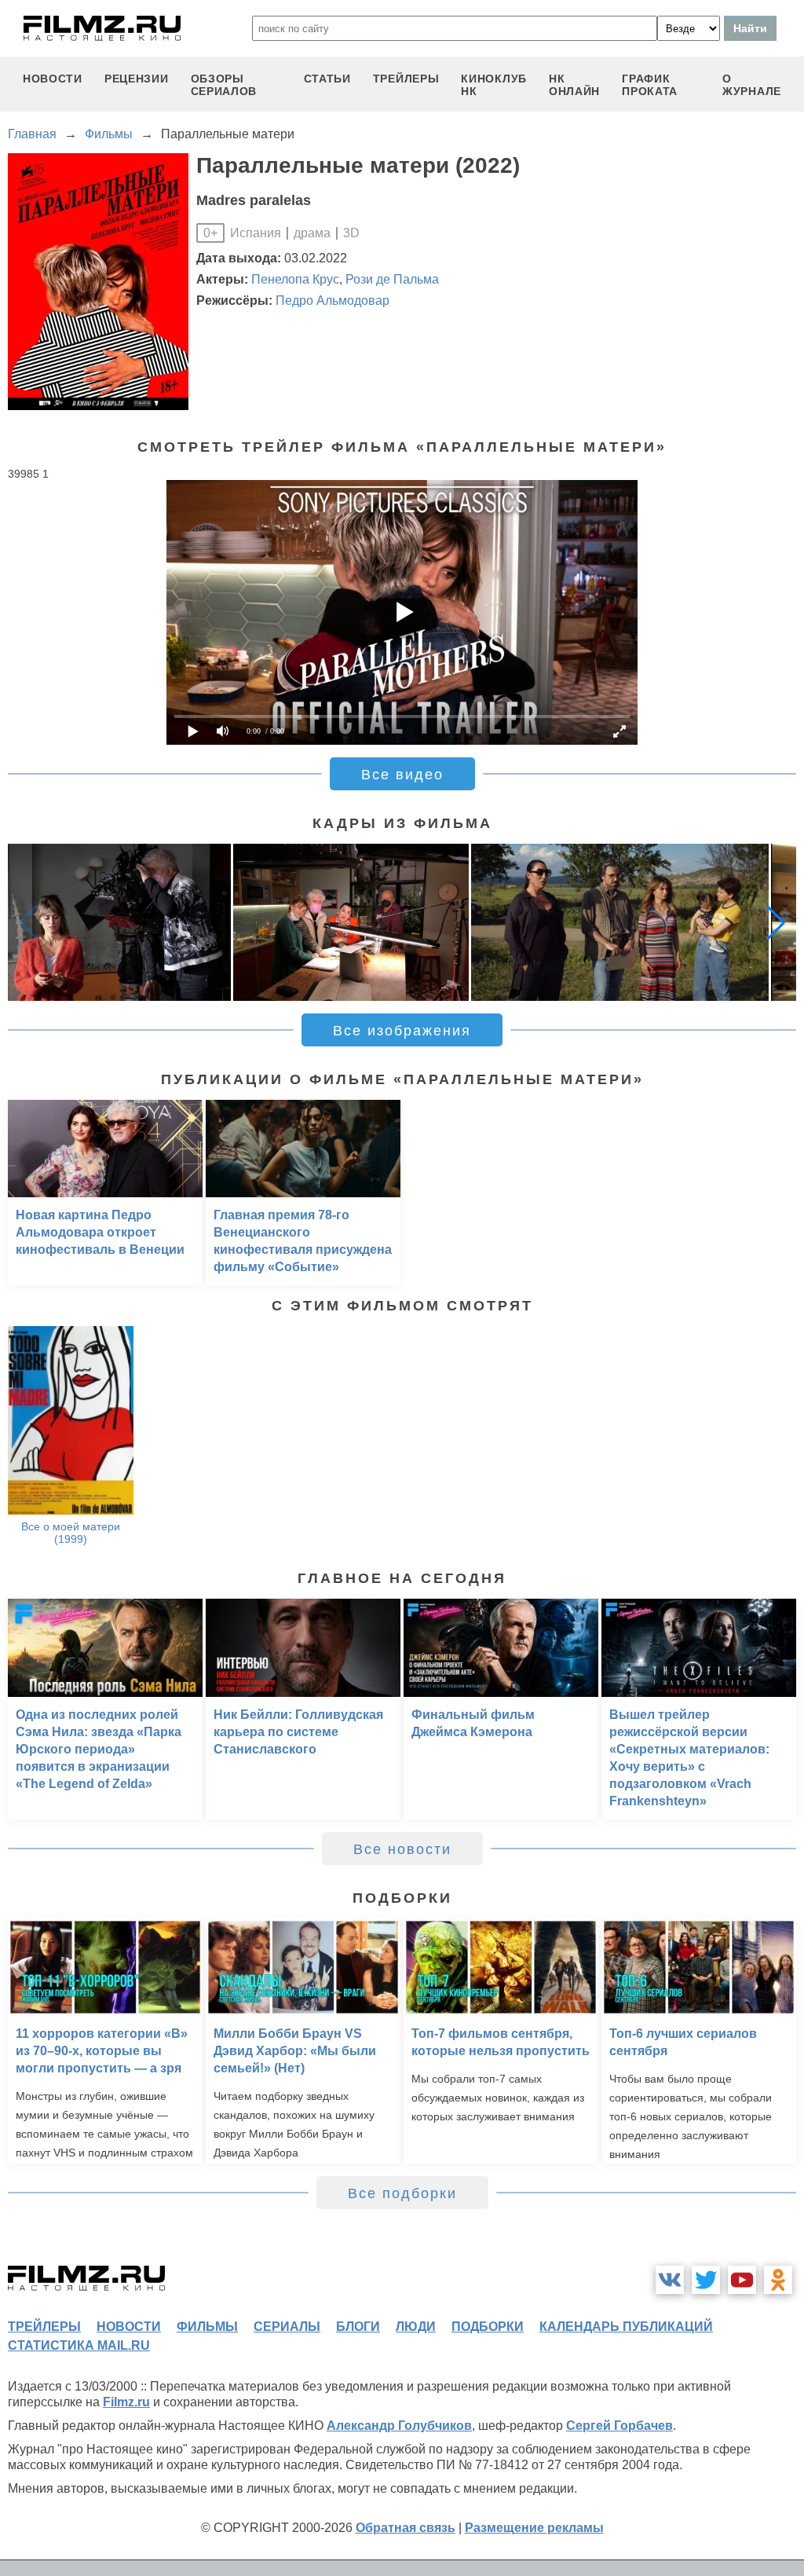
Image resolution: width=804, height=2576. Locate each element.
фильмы (207, 2327)
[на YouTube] (742, 2280)
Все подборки (402, 2193)
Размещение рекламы (534, 2528)
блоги (358, 2327)
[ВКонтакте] (670, 2280)
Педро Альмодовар (333, 300)
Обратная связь (406, 2528)
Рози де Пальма (392, 279)
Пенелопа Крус (295, 279)
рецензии (137, 79)
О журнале (752, 85)
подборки (488, 2327)
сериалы (287, 2327)
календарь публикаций (626, 2327)
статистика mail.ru (79, 2345)
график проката (650, 85)
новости (53, 79)
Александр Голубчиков (399, 2426)
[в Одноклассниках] (778, 2280)
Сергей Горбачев (619, 2426)
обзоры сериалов (224, 85)
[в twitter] (706, 2280)
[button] (776, 922)
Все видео (402, 775)
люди (416, 2327)
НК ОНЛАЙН (574, 85)
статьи (327, 79)
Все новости (402, 1849)
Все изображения (402, 1031)
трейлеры (406, 79)
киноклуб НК (494, 85)
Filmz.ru (126, 2402)
